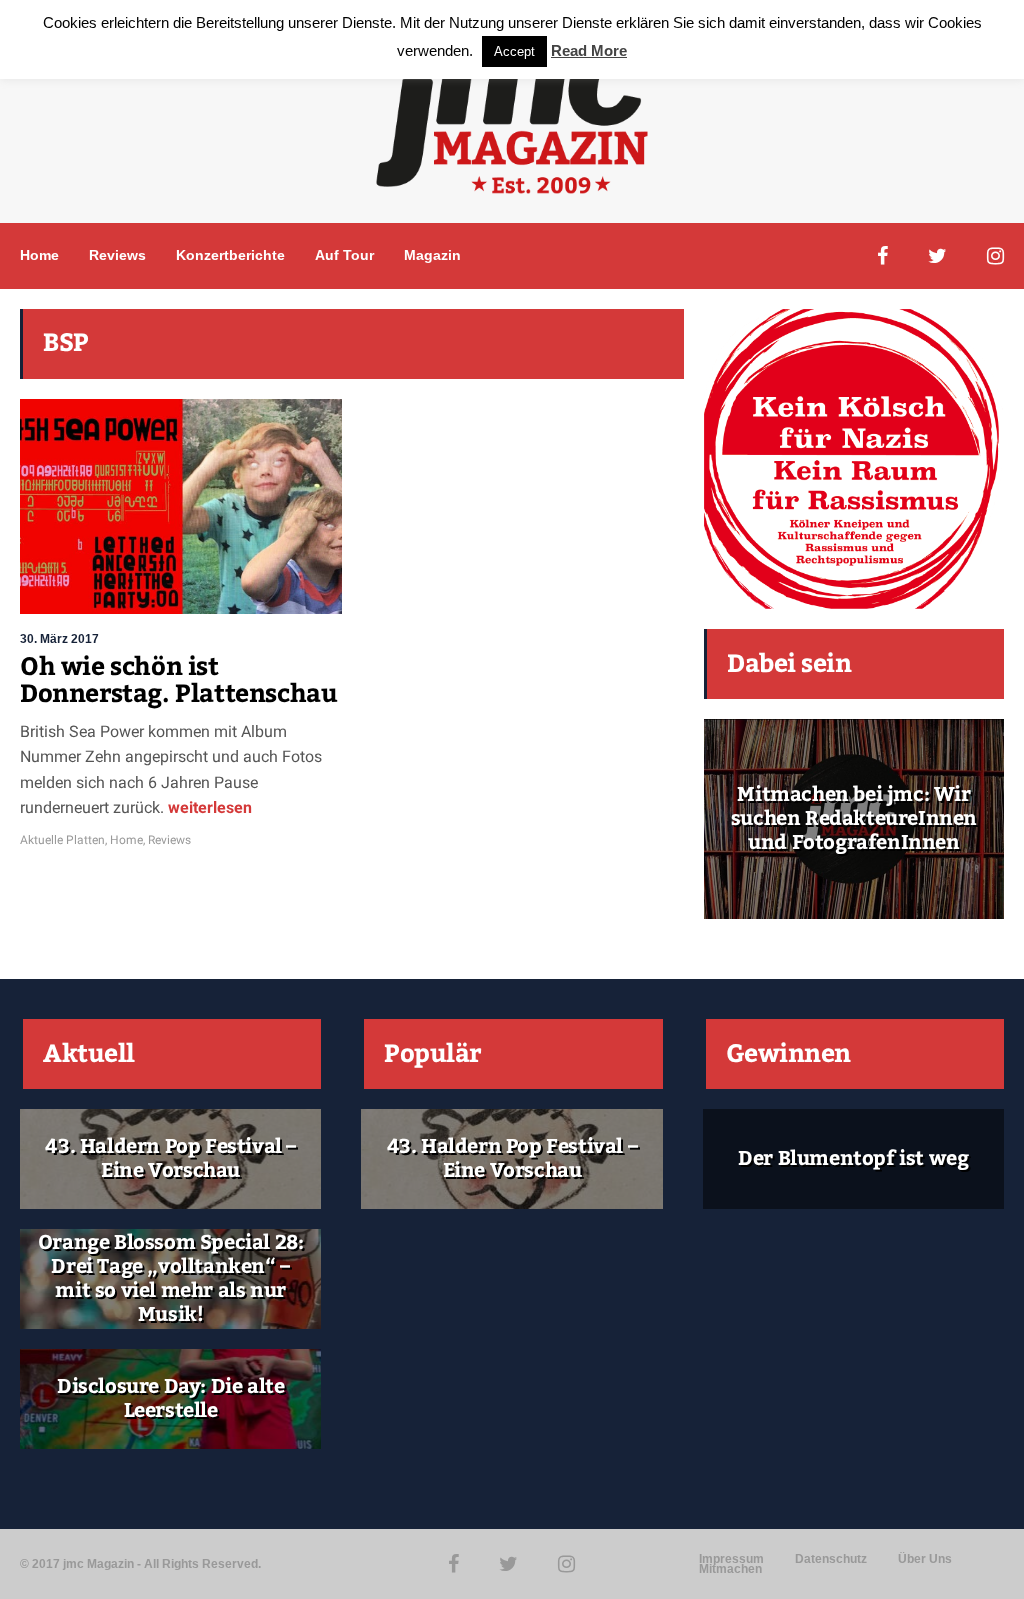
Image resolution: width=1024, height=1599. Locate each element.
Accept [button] (514, 51)
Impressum (731, 1559)
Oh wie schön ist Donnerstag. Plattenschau (178, 681)
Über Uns (925, 1559)
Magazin (432, 255)
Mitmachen (730, 1569)
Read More (589, 50)
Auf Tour (344, 255)
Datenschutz (831, 1559)
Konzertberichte (230, 255)
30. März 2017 (59, 639)
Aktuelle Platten (62, 840)
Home (39, 255)
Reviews (117, 255)
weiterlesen (208, 807)
